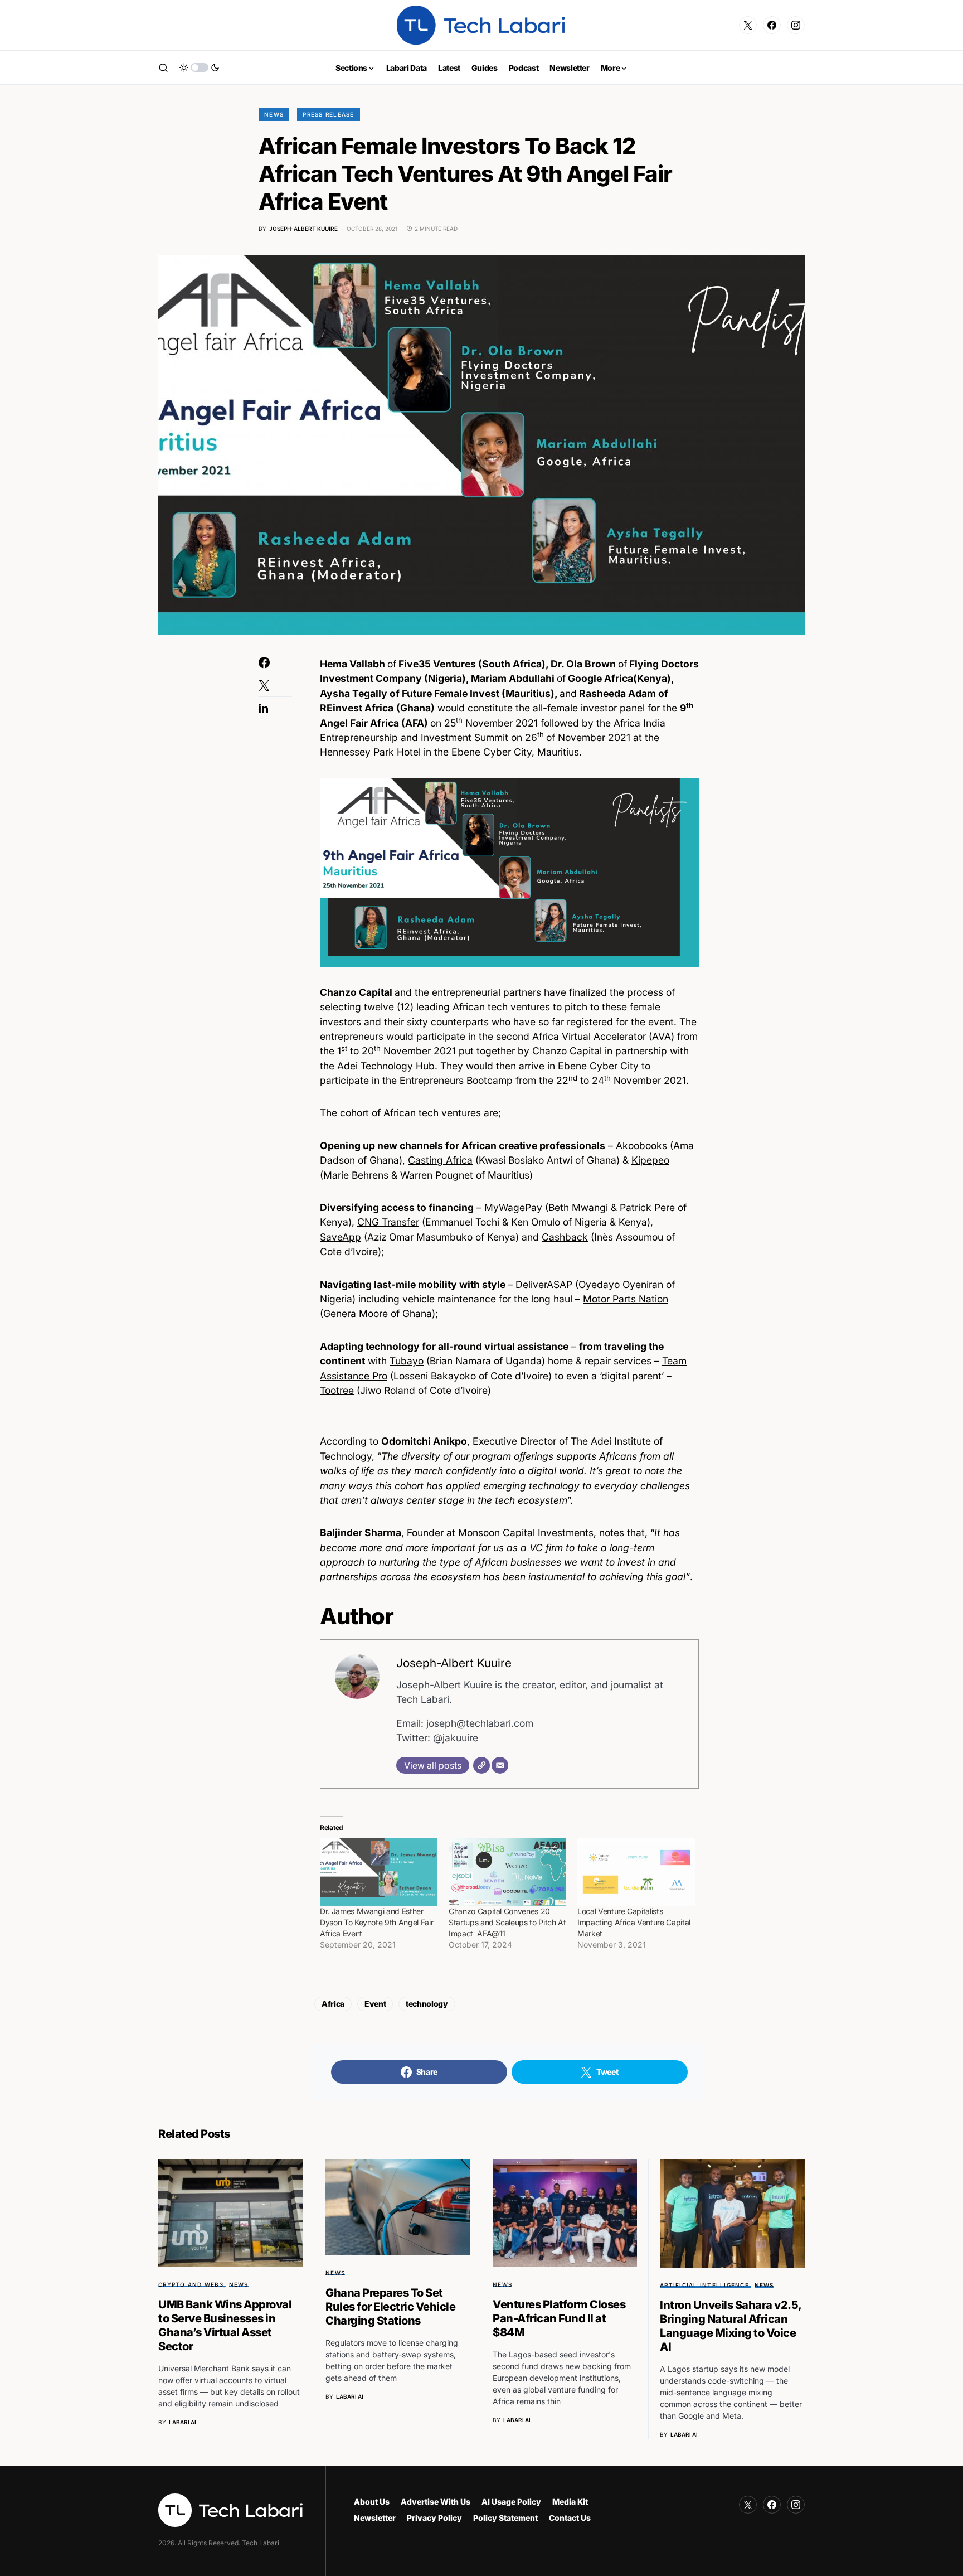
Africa (333, 2004)
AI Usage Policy (511, 2502)
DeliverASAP (544, 1284)
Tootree (337, 1390)
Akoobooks (641, 1146)
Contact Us (570, 2518)
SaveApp (341, 1237)
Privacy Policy (434, 2518)
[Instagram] (796, 25)
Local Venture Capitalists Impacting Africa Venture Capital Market (634, 1922)
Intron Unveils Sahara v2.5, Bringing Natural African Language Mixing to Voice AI (731, 2326)
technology (427, 2004)
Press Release (328, 114)
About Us (372, 2502)
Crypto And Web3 (191, 2284)
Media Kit (570, 2502)
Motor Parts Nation (626, 1299)
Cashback (565, 1237)
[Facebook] (772, 25)
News (274, 114)
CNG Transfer (388, 1222)
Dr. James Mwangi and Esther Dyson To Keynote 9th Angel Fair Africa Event (376, 1922)
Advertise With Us (436, 2502)
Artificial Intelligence (704, 2285)
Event (375, 2004)
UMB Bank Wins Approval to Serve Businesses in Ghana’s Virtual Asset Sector (225, 2325)
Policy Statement (505, 2518)
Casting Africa (440, 1160)
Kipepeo (650, 1160)
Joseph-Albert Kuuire (454, 1663)
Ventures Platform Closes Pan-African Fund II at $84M (559, 2318)
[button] (163, 67)
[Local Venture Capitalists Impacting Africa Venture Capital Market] (636, 1872)
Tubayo (407, 1361)
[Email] (500, 1765)
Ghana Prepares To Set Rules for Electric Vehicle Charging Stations (390, 2307)
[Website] (481, 1765)
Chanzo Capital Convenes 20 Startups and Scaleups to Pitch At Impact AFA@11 (507, 1922)
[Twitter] (748, 25)
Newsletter (375, 2518)
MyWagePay (513, 1207)
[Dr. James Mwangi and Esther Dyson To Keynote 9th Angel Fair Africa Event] (379, 1872)
